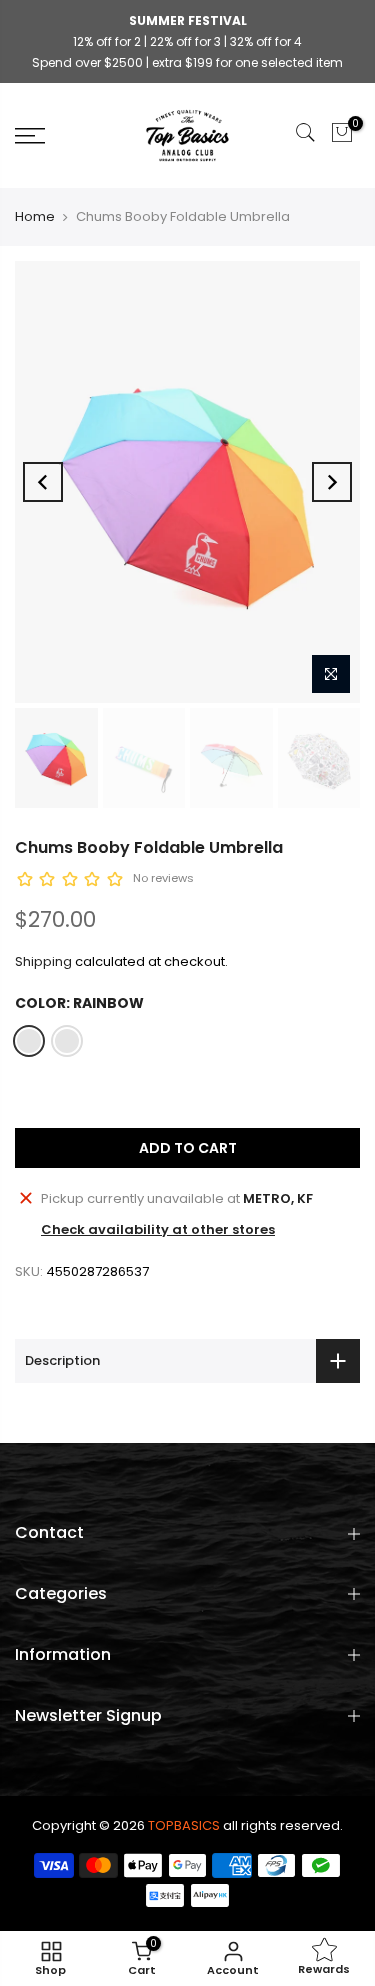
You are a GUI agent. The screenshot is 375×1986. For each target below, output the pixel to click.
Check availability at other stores (158, 1229)
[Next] (332, 482)
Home (35, 216)
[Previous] (43, 482)
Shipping (43, 961)
